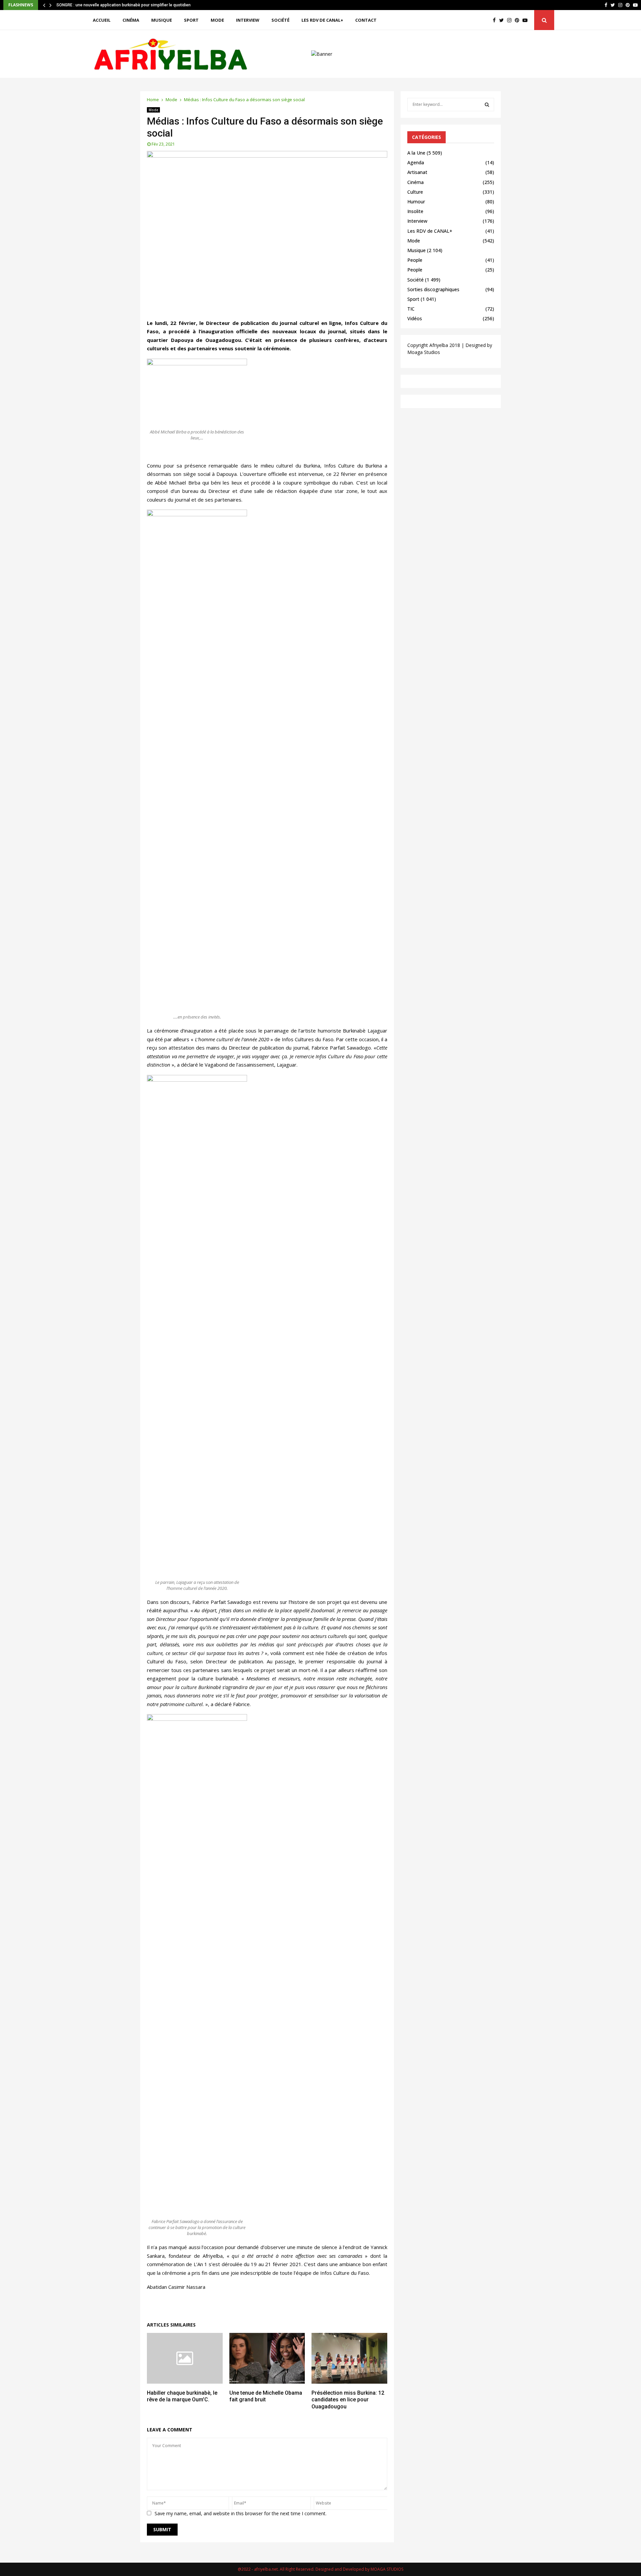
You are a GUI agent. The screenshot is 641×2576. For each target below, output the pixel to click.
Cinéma (131, 20)
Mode (217, 20)
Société (280, 20)
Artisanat (417, 172)
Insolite (415, 211)
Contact (366, 20)
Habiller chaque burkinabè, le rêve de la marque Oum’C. (182, 2396)
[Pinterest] (519, 20)
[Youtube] (527, 20)
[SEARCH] (487, 105)
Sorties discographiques (433, 289)
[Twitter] (503, 20)
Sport (191, 20)
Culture (415, 192)
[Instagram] (511, 20)
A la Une (416, 153)
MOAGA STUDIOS (387, 2569)
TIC (411, 309)
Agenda (416, 162)
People (415, 260)
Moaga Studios (424, 352)
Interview (248, 20)
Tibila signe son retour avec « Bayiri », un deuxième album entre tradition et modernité (136, 5)
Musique (162, 20)
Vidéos (415, 318)
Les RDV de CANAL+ (322, 20)
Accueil (102, 20)
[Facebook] (496, 20)
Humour (416, 202)
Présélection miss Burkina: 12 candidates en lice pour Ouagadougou (348, 2400)
